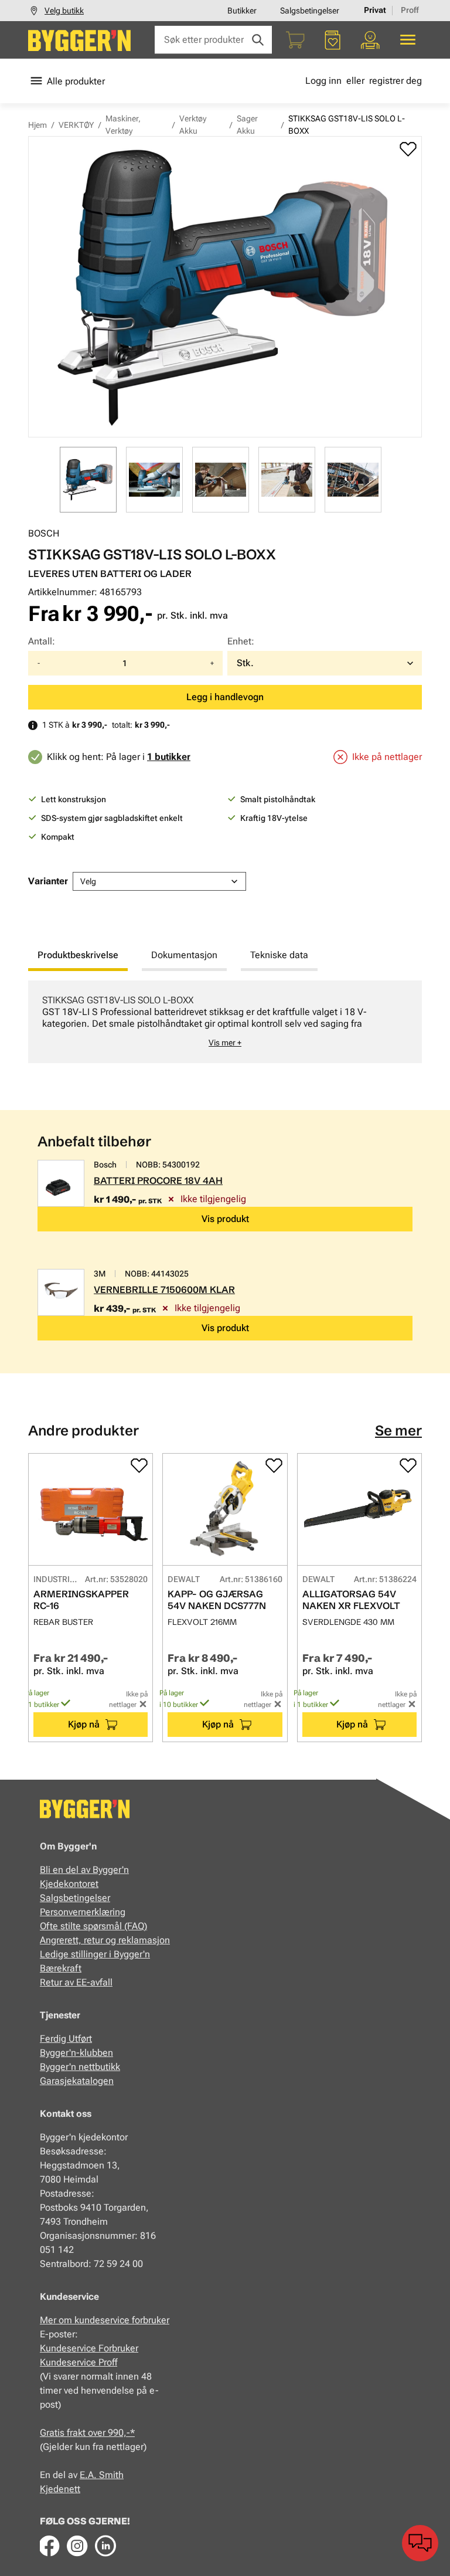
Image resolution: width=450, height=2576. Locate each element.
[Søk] (258, 40)
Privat (375, 10)
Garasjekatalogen (77, 2081)
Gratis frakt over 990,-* (87, 2433)
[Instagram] (77, 2546)
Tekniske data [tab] (279, 955)
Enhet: (241, 641)
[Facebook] (49, 2546)
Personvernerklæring (83, 1912)
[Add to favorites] (408, 149)
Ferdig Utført (66, 2039)
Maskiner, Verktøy (123, 125)
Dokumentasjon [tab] (184, 955)
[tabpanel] (225, 1022)
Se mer (398, 1430)
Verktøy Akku (193, 125)
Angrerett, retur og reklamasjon (105, 1940)
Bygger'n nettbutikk (80, 2067)
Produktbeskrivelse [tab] (78, 955)
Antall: (42, 641)
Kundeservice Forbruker (89, 2348)
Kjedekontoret (69, 1884)
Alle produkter (76, 81)
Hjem (37, 125)
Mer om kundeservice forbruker (105, 2320)
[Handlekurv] (295, 40)
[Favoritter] (333, 40)
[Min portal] (370, 40)
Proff (410, 10)
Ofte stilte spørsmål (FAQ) (93, 1926)
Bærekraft (61, 1968)
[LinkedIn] (105, 2546)
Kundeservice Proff (79, 2362)
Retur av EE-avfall (76, 1982)
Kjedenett (60, 2489)
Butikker (242, 11)
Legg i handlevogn (225, 697)
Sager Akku (247, 125)
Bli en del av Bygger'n (84, 1870)
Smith (111, 2475)
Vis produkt (225, 1219)
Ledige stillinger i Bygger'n (95, 1954)
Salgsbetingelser (310, 11)
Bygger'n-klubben (76, 2053)
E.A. (89, 2475)
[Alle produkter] (408, 40)
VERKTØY (76, 125)
